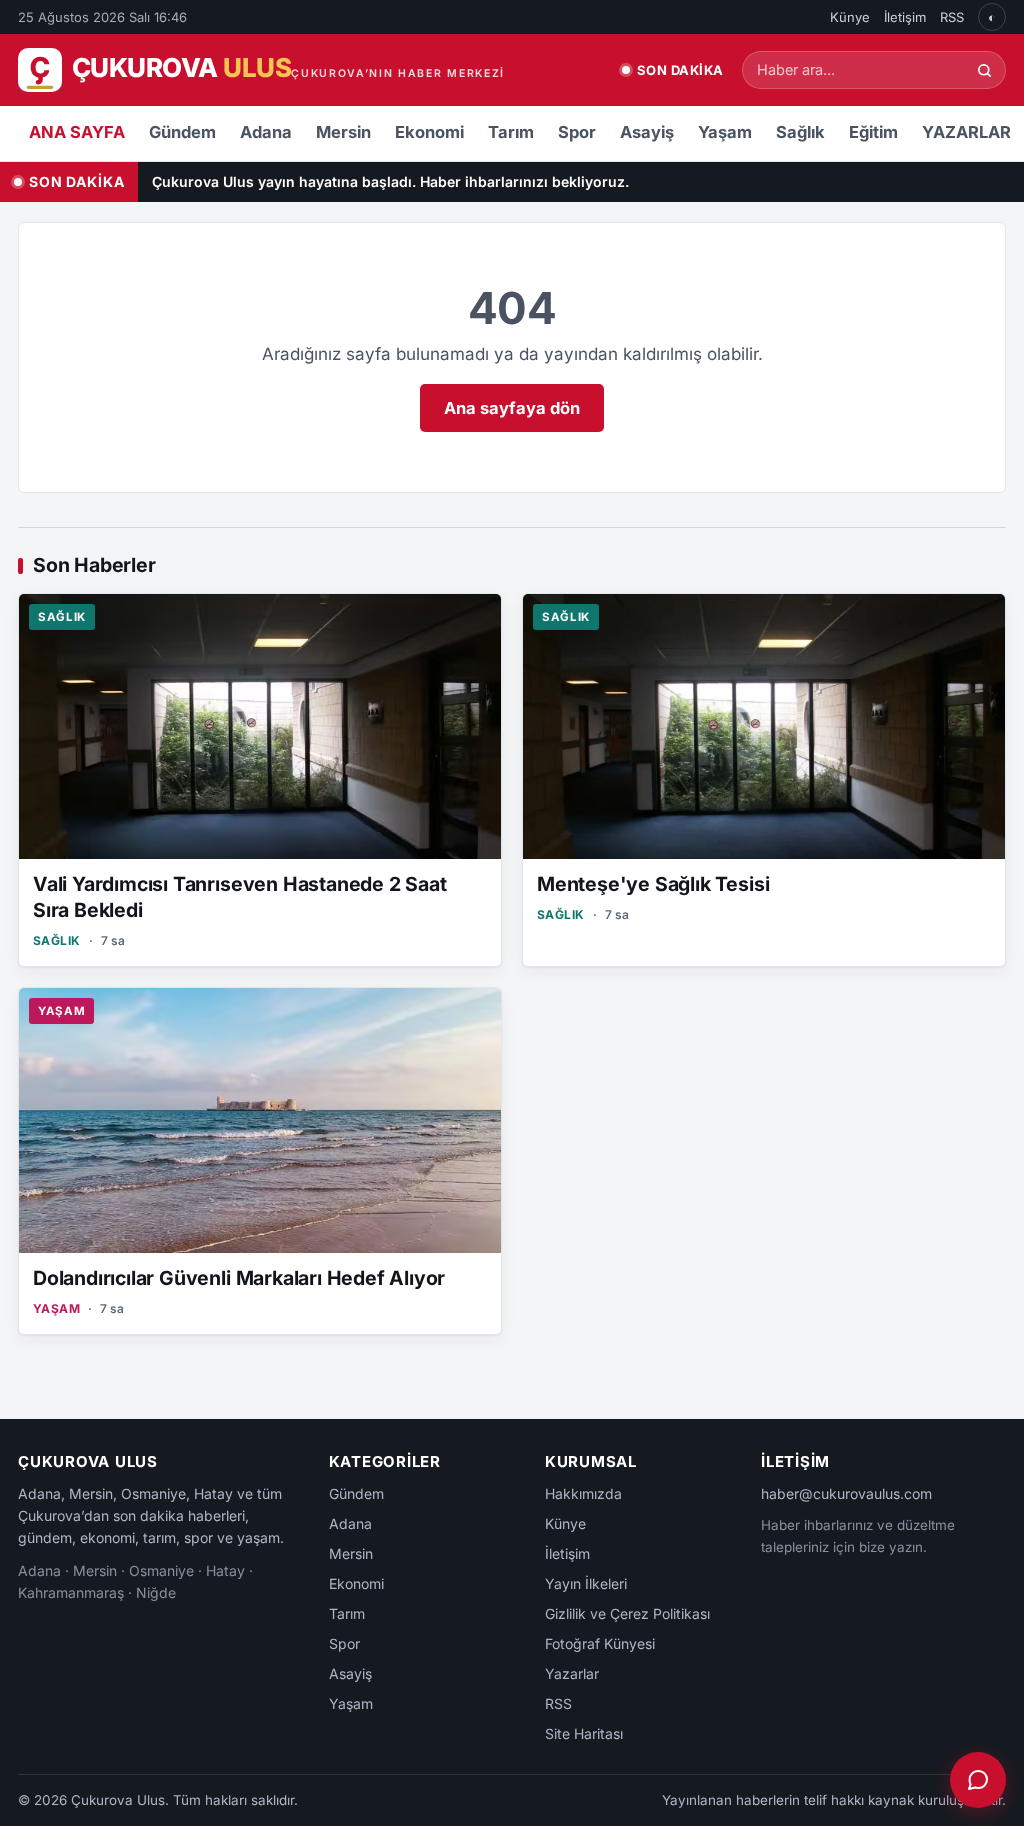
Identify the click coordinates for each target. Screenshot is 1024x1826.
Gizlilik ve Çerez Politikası (627, 1613)
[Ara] (984, 70)
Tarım (511, 132)
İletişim (905, 17)
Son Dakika (680, 70)
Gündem (182, 132)
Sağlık (800, 132)
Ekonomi (429, 132)
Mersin (343, 132)
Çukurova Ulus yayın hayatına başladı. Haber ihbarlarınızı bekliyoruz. (390, 181)
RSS (952, 17)
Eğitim (873, 132)
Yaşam (725, 132)
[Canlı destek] (978, 1780)
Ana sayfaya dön (512, 408)
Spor (577, 132)
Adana (266, 132)
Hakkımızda (583, 1493)
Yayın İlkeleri (586, 1583)
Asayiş (647, 132)
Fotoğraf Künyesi (600, 1643)
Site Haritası (584, 1733)
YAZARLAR (966, 132)
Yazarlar (572, 1673)
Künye (850, 17)
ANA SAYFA (77, 132)
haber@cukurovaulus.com (846, 1493)
